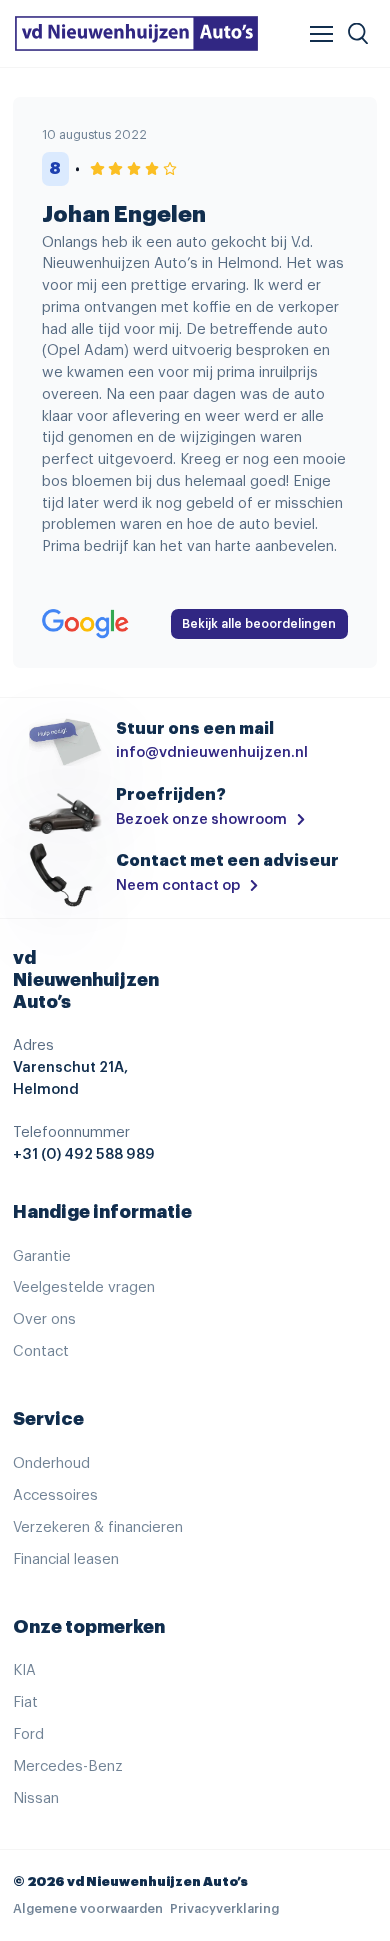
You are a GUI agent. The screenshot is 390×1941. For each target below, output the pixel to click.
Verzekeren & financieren (98, 1527)
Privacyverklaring (224, 1909)
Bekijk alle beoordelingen (259, 624)
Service (48, 1419)
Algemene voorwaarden (88, 1909)
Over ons (44, 1319)
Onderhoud (51, 1463)
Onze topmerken (89, 1627)
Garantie (42, 1256)
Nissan (36, 1798)
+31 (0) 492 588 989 (84, 1154)
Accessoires (55, 1495)
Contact (41, 1351)
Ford (28, 1734)
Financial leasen (66, 1559)
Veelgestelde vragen (84, 1287)
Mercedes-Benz (68, 1766)
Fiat (25, 1702)
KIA (24, 1670)
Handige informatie (102, 1212)
